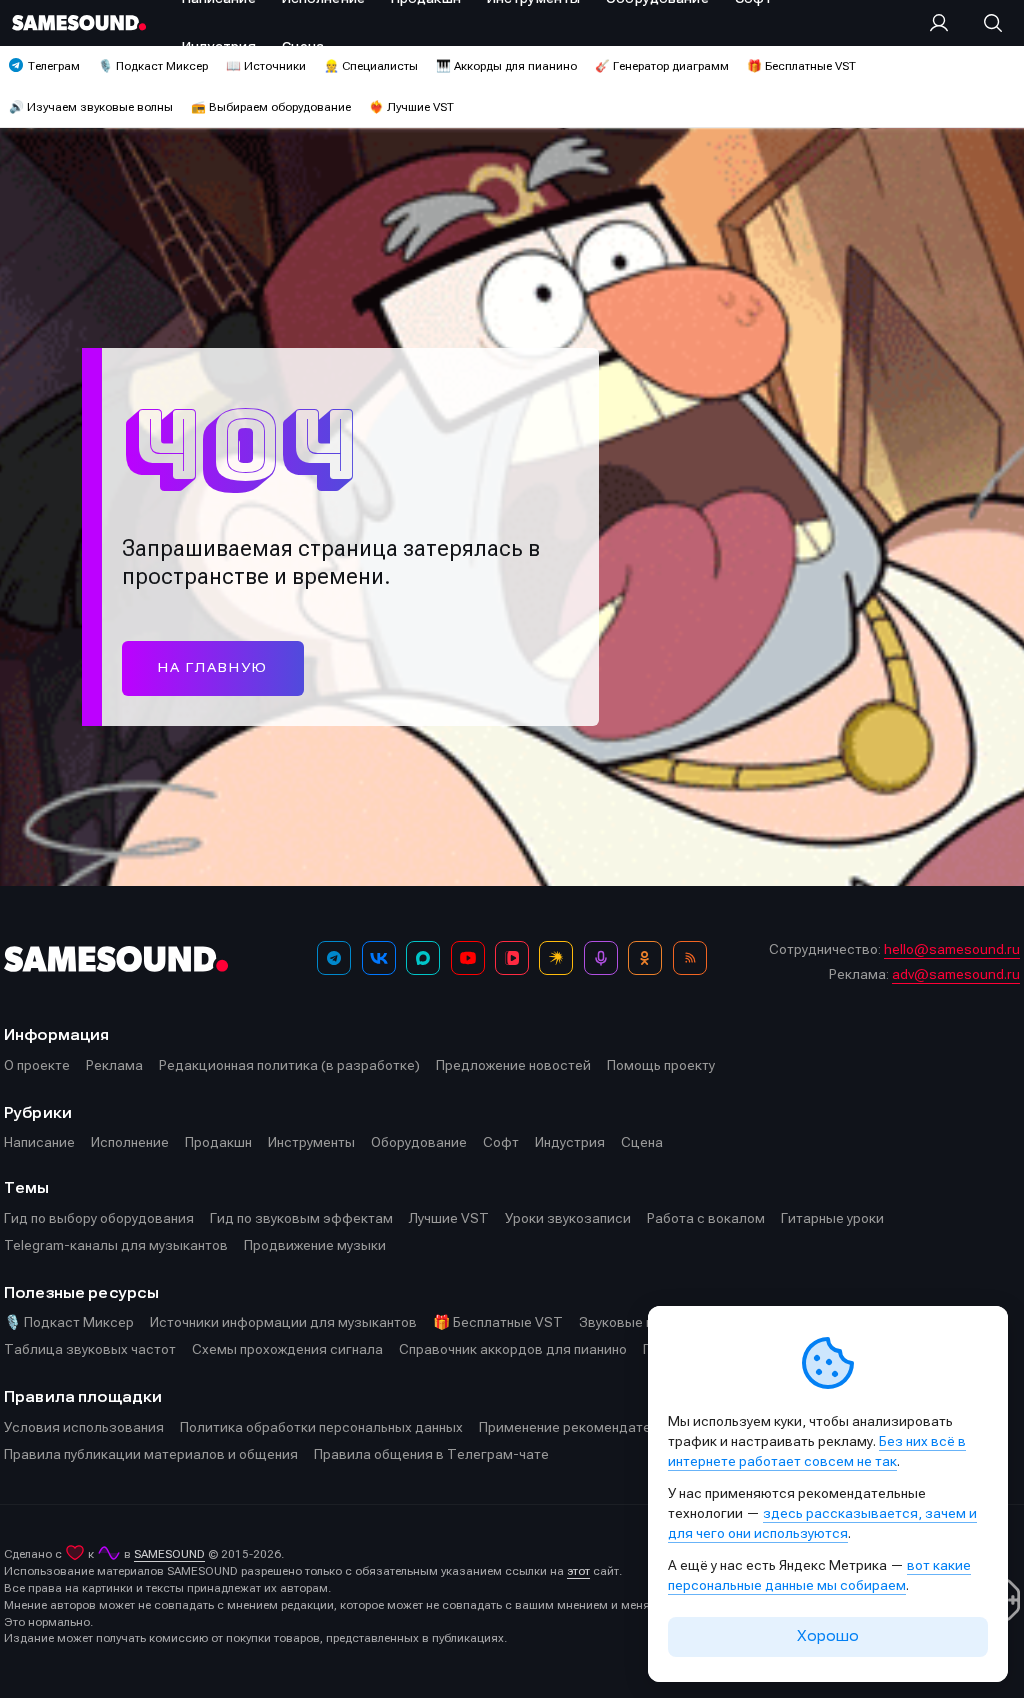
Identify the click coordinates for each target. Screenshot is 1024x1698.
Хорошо (828, 1636)
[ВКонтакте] (379, 958)
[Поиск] (983, 23)
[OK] (645, 958)
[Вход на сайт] (945, 23)
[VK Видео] (512, 958)
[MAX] (423, 958)
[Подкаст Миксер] (601, 958)
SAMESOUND (169, 1554)
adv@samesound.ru (956, 974)
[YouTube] (468, 958)
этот (578, 1571)
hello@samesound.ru (952, 949)
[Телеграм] (334, 958)
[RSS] (690, 958)
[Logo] (79, 22)
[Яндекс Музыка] (556, 958)
